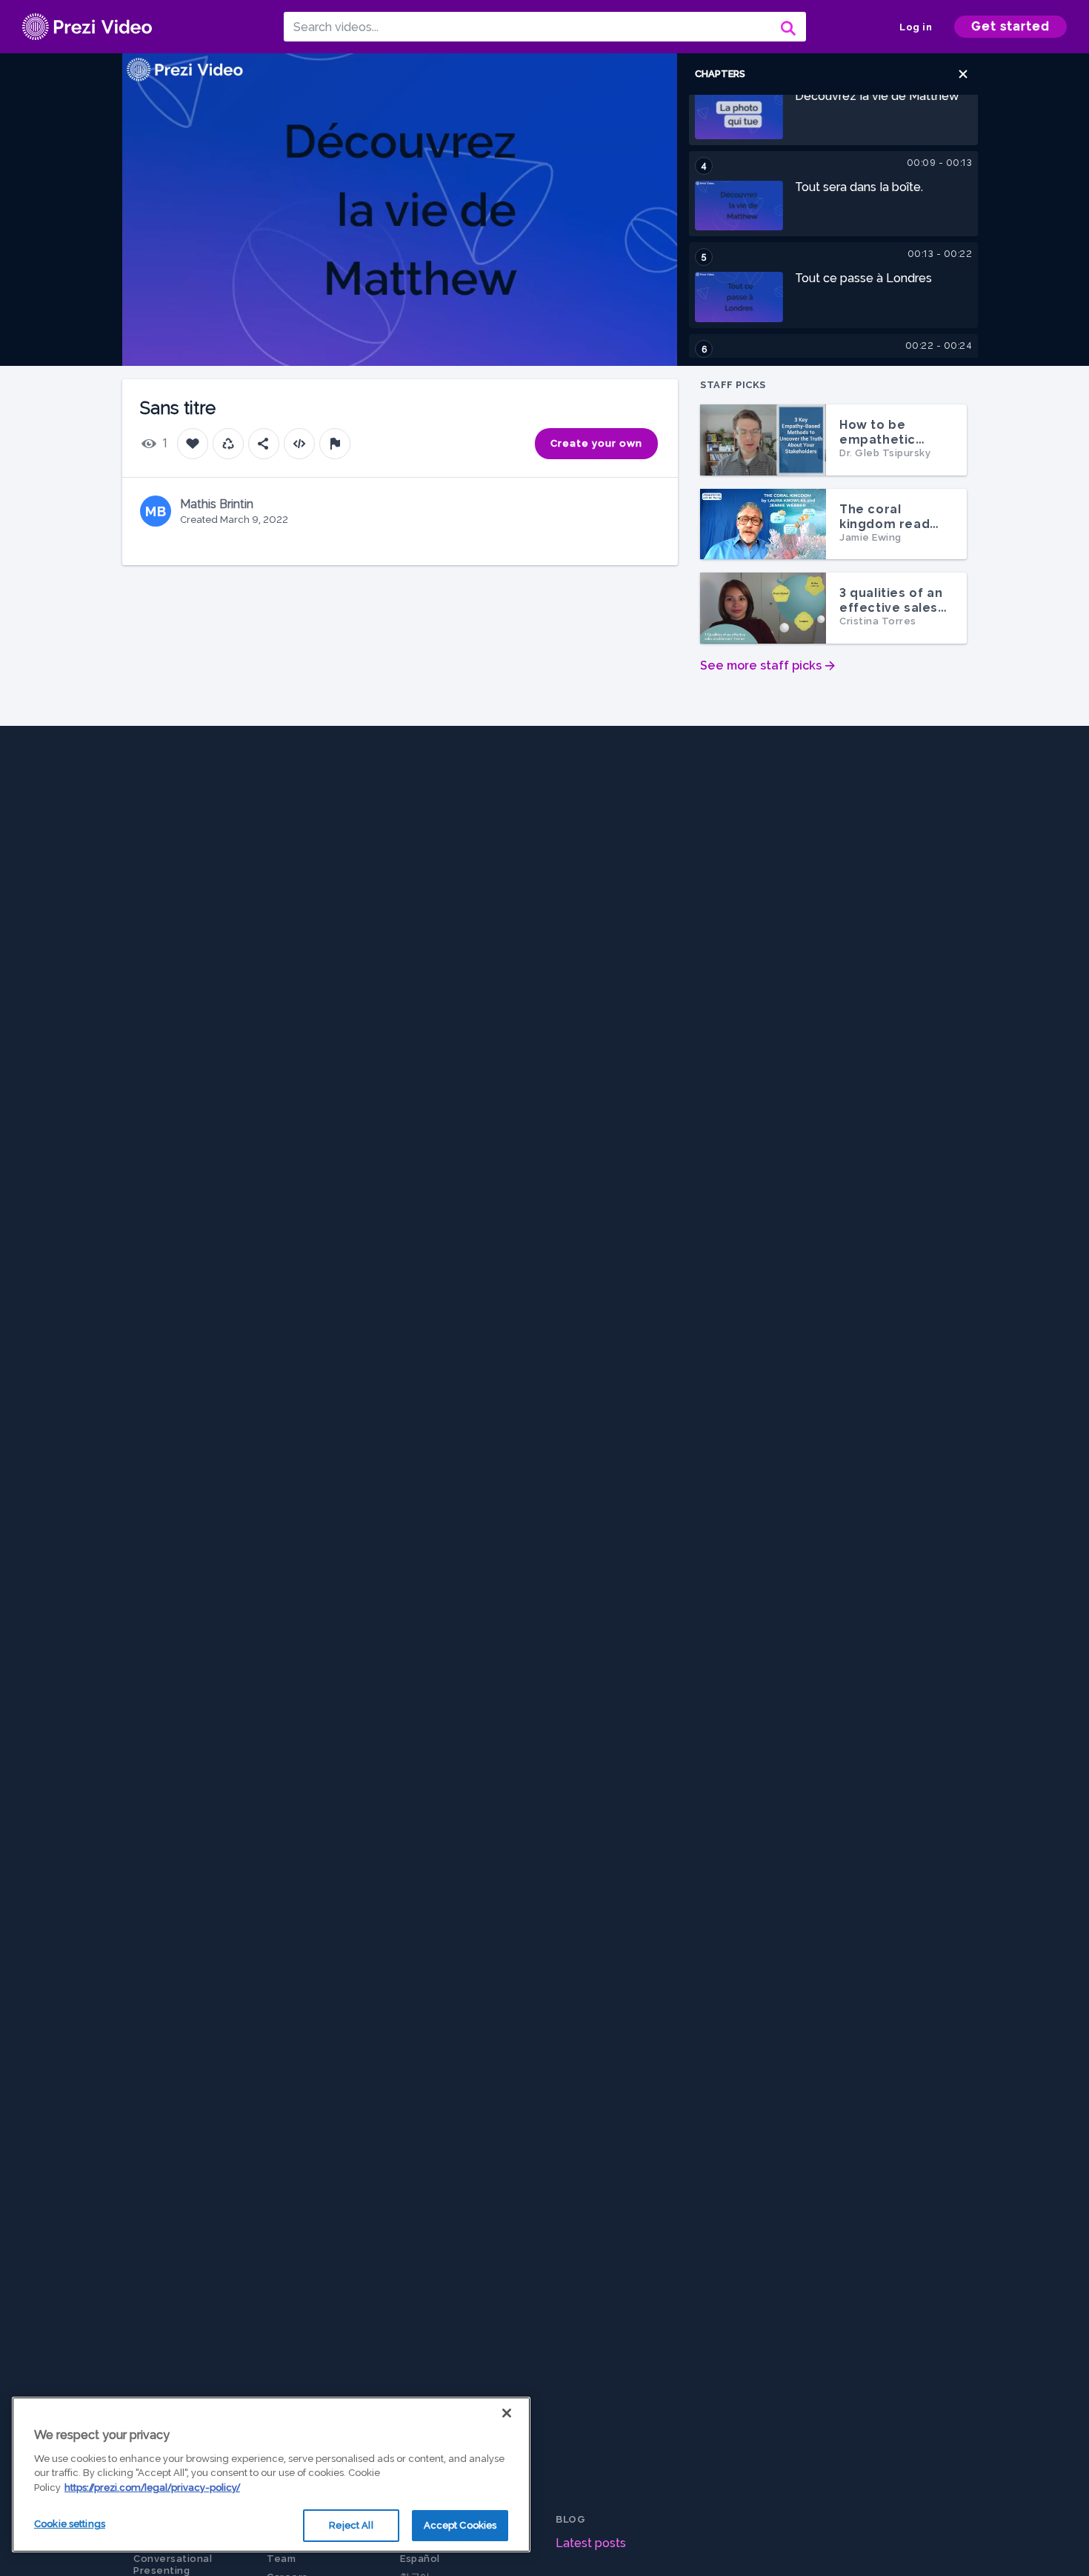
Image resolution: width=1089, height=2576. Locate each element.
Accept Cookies (460, 2525)
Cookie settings (70, 2524)
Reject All (351, 2525)
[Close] (507, 2413)
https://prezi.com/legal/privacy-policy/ (152, 2487)
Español (420, 2559)
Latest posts (591, 2543)
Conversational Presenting (173, 2565)
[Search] (787, 27)
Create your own (596, 443)
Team (281, 2559)
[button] (963, 74)
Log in (916, 27)
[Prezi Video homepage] (87, 27)
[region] (271, 2475)
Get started (1010, 26)
